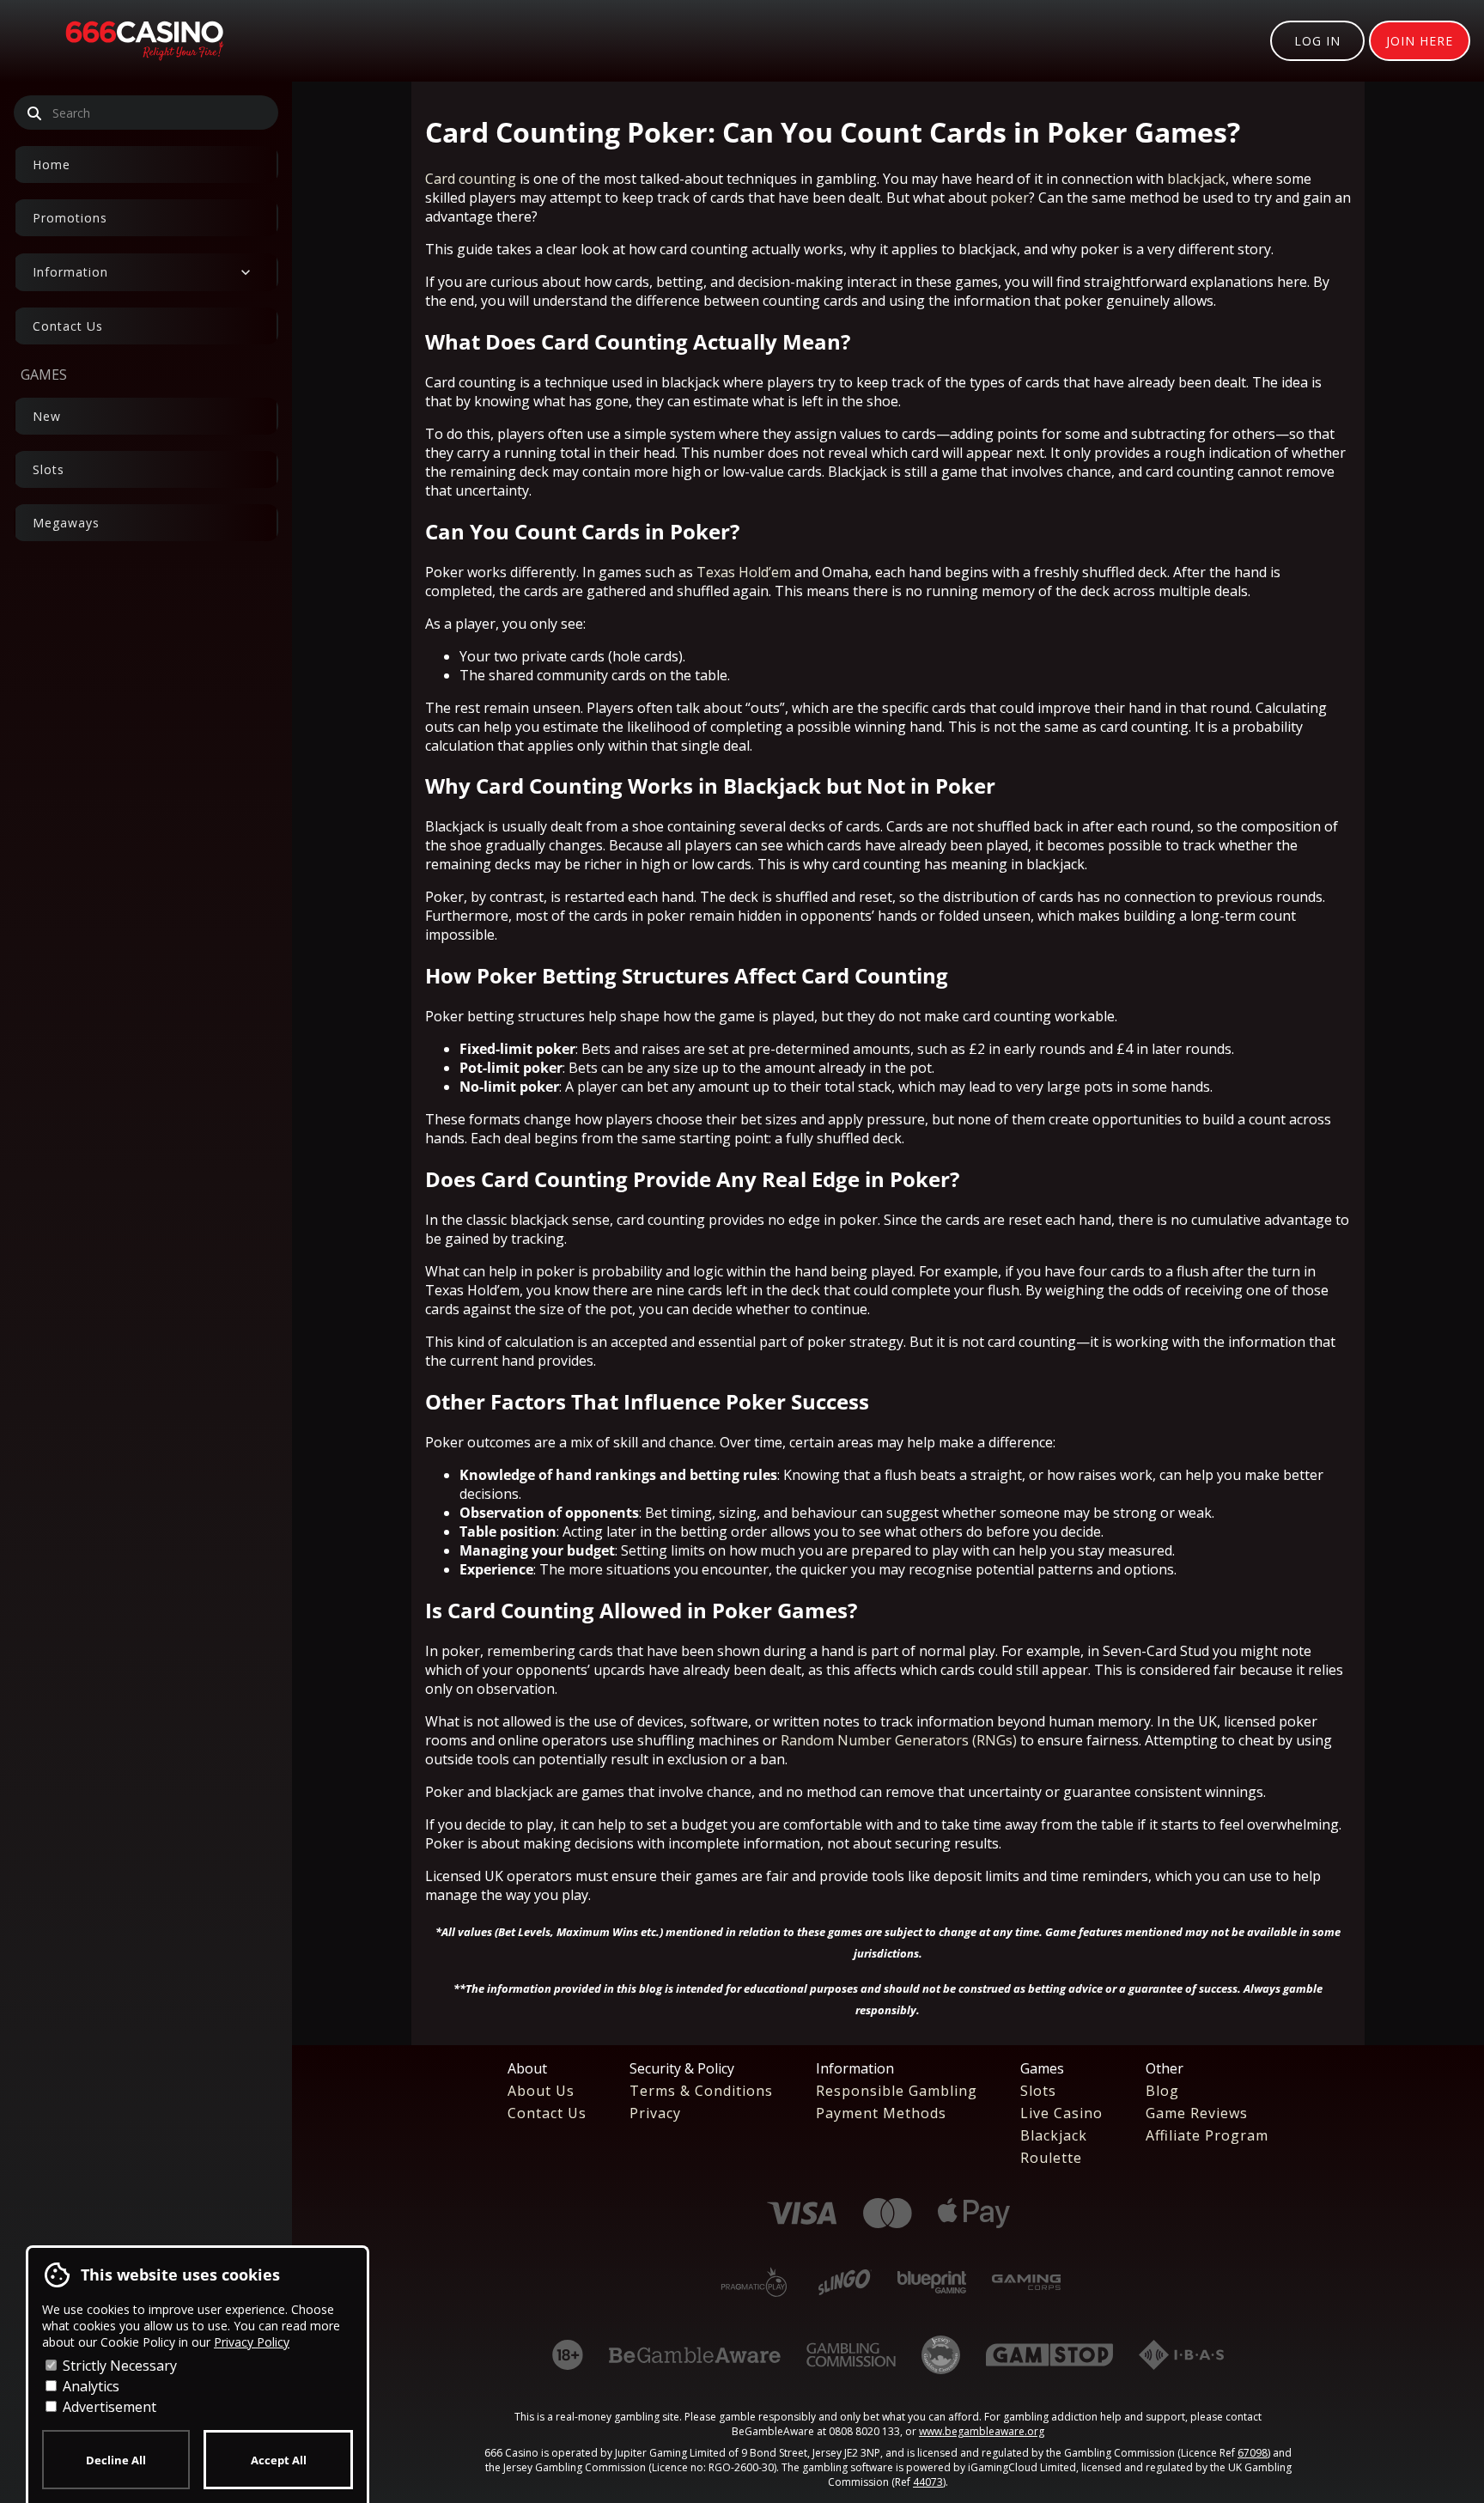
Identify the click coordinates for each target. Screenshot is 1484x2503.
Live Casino (1061, 2113)
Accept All (279, 2460)
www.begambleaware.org (982, 2431)
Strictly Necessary (118, 2366)
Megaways (66, 523)
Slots (49, 469)
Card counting (471, 179)
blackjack (1196, 179)
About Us (541, 2091)
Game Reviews (1197, 2113)
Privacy (655, 2113)
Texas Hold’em (744, 572)
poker (1010, 198)
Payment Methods (881, 2113)
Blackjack (1054, 2135)
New (47, 416)
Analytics (89, 2386)
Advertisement (108, 2407)
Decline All (116, 2460)
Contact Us (68, 326)
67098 (1253, 2453)
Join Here (1420, 41)
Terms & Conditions (701, 2091)
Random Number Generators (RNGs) (899, 1740)
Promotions (70, 218)
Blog (1162, 2091)
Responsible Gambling (897, 2091)
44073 (928, 2482)
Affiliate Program (1207, 2135)
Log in (1317, 41)
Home (52, 164)
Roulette (1051, 2158)
